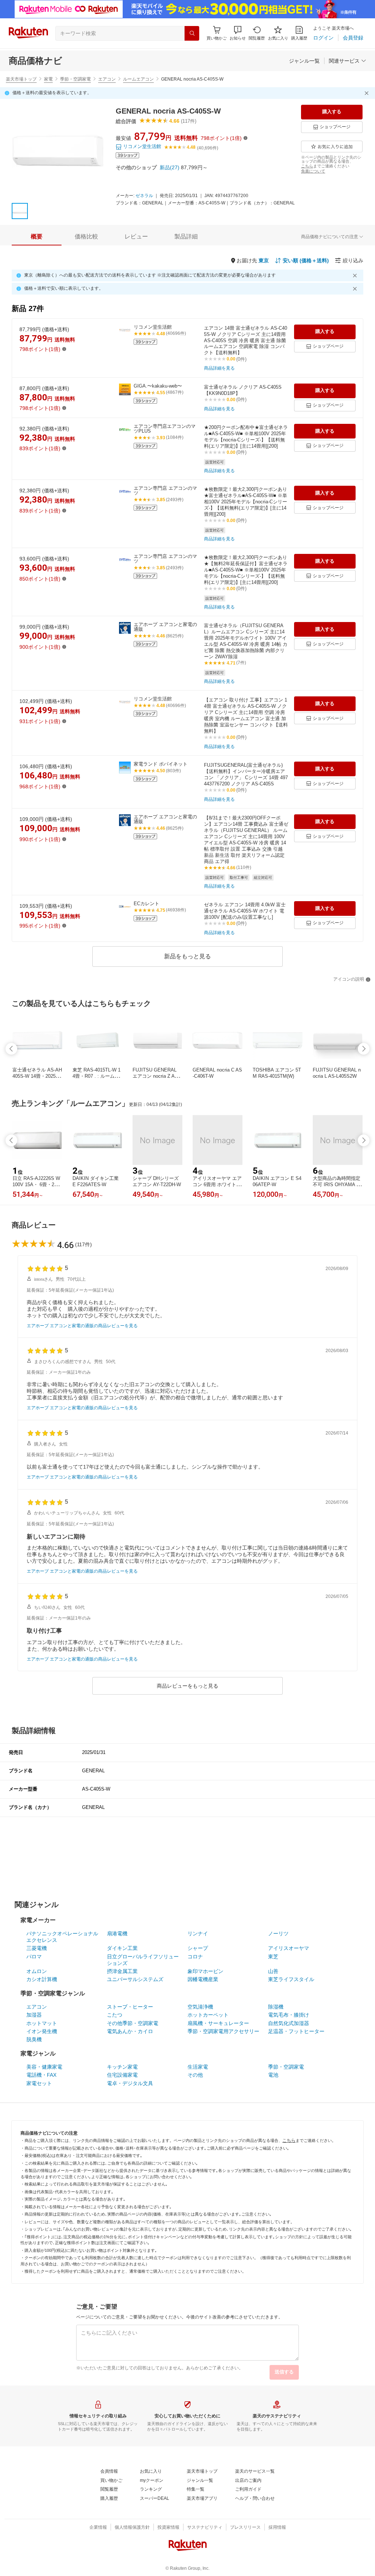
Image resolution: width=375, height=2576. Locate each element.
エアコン (107, 79)
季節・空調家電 (75, 79)
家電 (48, 79)
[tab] (37, 237)
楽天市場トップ (21, 79)
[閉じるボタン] (368, 93)
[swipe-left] (11, 1049)
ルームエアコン (138, 79)
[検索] (192, 33)
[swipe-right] (364, 1049)
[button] (238, 33)
